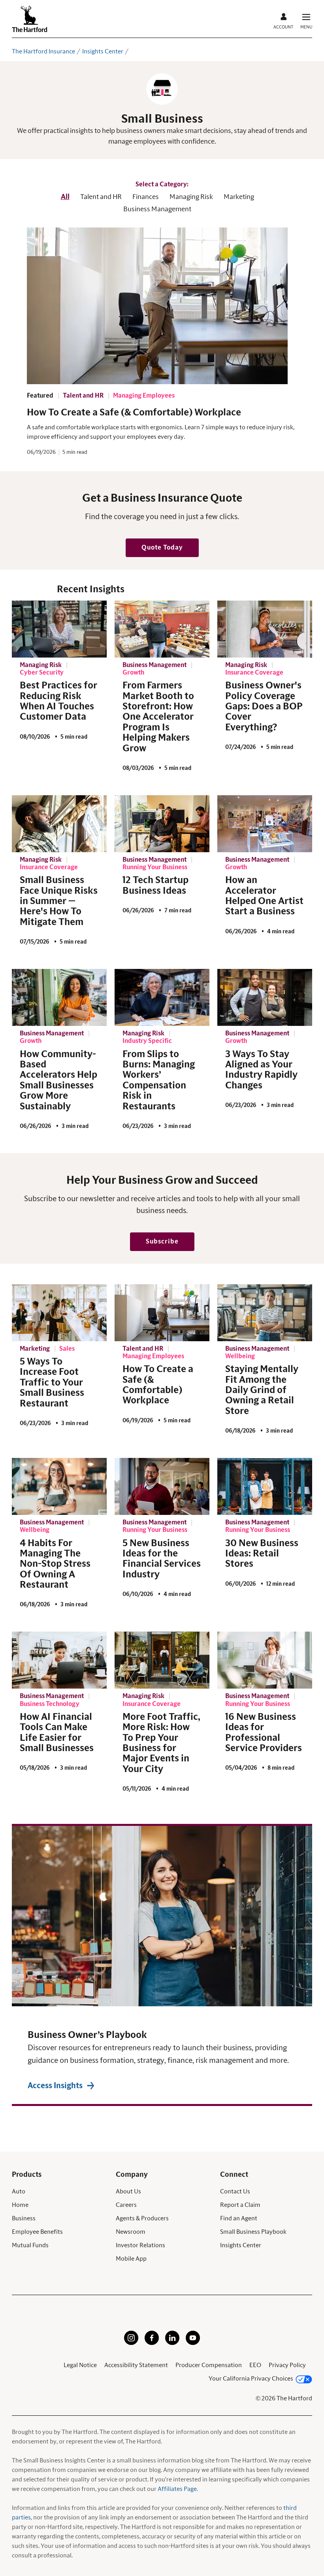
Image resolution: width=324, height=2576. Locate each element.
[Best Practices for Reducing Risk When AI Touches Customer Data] (59, 629)
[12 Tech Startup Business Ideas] (162, 824)
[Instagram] (131, 2343)
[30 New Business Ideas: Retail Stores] (265, 1486)
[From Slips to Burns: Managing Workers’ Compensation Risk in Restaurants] (162, 997)
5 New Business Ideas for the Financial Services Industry (162, 1559)
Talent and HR (101, 197)
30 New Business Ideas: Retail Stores (262, 1554)
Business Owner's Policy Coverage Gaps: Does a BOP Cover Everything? (264, 707)
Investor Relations (140, 2245)
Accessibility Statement (136, 2365)
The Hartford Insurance (43, 51)
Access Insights (55, 2086)
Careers (126, 2205)
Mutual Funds (30, 2245)
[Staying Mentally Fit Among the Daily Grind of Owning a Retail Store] (265, 1313)
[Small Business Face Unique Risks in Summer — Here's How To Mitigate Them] (59, 824)
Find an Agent (239, 2218)
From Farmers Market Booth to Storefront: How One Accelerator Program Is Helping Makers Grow (158, 717)
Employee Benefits (37, 2232)
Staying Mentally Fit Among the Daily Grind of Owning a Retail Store (262, 1390)
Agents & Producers (142, 2218)
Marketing (239, 197)
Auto (19, 2191)
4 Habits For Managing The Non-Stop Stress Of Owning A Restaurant (55, 1564)
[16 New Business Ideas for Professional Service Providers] (265, 1660)
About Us (128, 2191)
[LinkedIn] (172, 2343)
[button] (162, 548)
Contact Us (235, 2191)
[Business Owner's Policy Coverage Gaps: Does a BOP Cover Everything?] (265, 629)
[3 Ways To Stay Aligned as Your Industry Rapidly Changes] (265, 997)
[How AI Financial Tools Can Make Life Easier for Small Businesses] (59, 1660)
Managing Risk (191, 197)
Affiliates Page (177, 2489)
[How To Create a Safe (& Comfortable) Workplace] (162, 1313)
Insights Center (103, 51)
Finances (146, 197)
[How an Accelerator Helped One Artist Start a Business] (265, 824)
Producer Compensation (209, 2365)
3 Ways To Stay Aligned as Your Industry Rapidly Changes (261, 1070)
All (65, 197)
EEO (255, 2365)
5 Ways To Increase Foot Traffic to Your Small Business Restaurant (52, 1383)
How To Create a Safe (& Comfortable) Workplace (134, 413)
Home (20, 2205)
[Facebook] (152, 2343)
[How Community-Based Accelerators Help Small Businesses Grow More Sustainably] (59, 997)
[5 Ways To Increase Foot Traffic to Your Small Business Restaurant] (59, 1313)
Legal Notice (80, 2365)
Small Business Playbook (253, 2232)
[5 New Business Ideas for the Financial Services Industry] (162, 1486)
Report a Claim (240, 2205)
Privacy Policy (287, 2365)
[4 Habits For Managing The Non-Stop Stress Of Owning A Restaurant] (59, 1486)
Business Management (157, 209)
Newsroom (131, 2232)
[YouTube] (193, 2343)
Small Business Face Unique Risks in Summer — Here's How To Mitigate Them (59, 901)
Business (24, 2218)
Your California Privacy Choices (251, 2379)
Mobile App (131, 2259)
